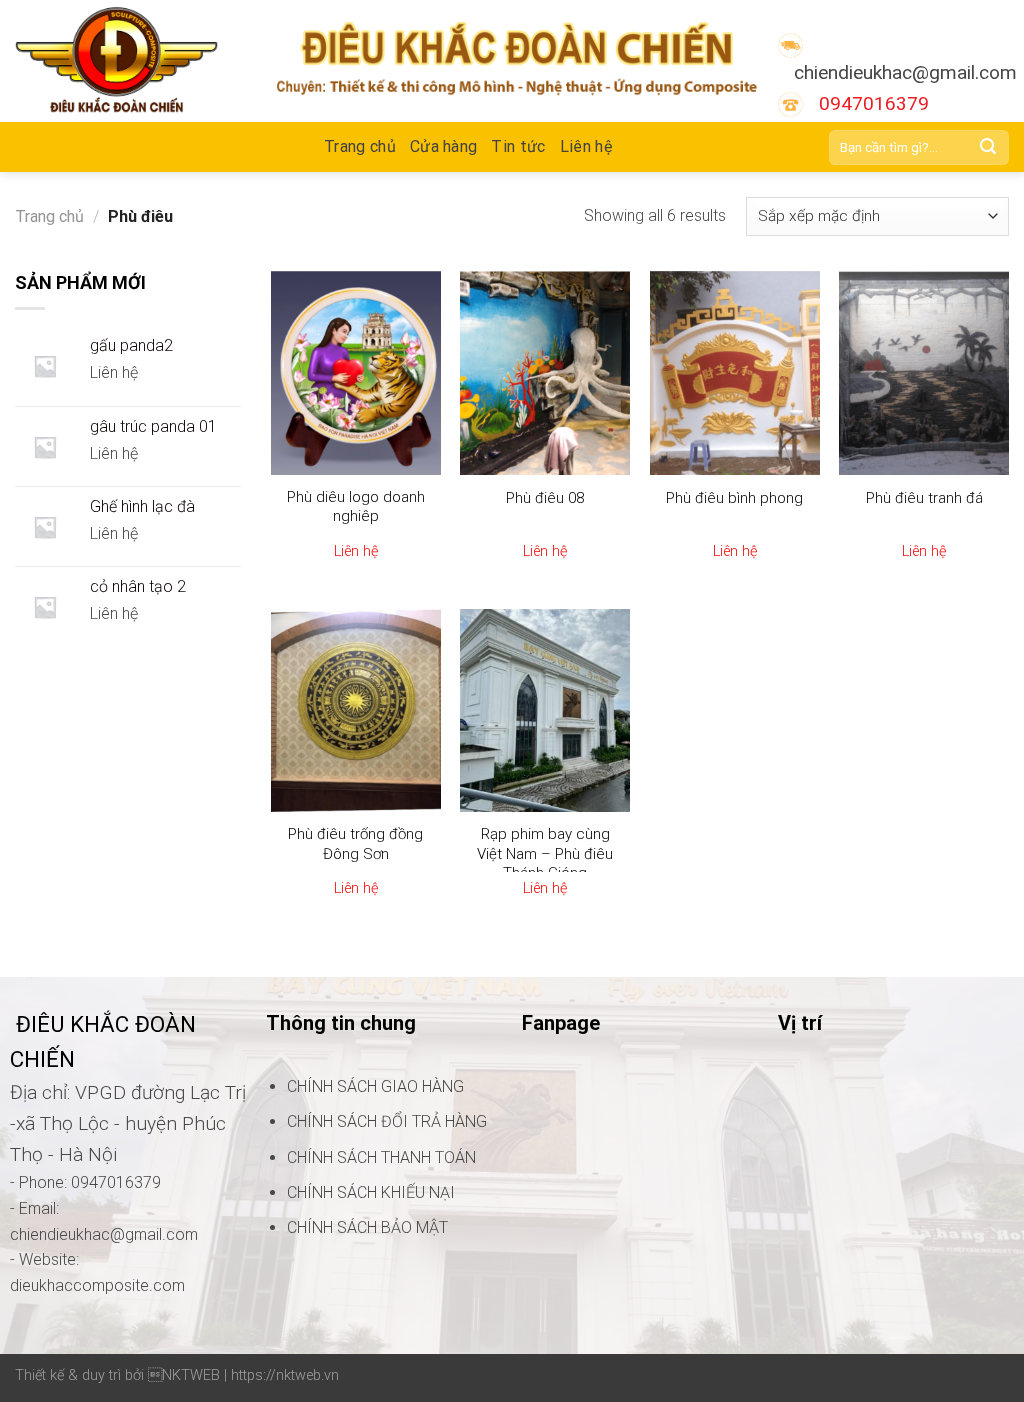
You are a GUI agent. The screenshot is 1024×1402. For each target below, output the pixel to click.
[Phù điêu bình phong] (735, 373)
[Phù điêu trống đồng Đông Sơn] (356, 711)
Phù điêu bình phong (734, 498)
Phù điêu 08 (545, 498)
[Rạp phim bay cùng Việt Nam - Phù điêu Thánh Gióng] (545, 711)
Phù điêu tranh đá (924, 498)
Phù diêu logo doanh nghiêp (356, 507)
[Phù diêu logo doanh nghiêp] (356, 373)
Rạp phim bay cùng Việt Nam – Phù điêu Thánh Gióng (545, 853)
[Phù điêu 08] (545, 373)
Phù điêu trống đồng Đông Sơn (355, 844)
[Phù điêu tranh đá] (924, 373)
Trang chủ (49, 216)
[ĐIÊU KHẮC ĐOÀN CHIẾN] (130, 61)
